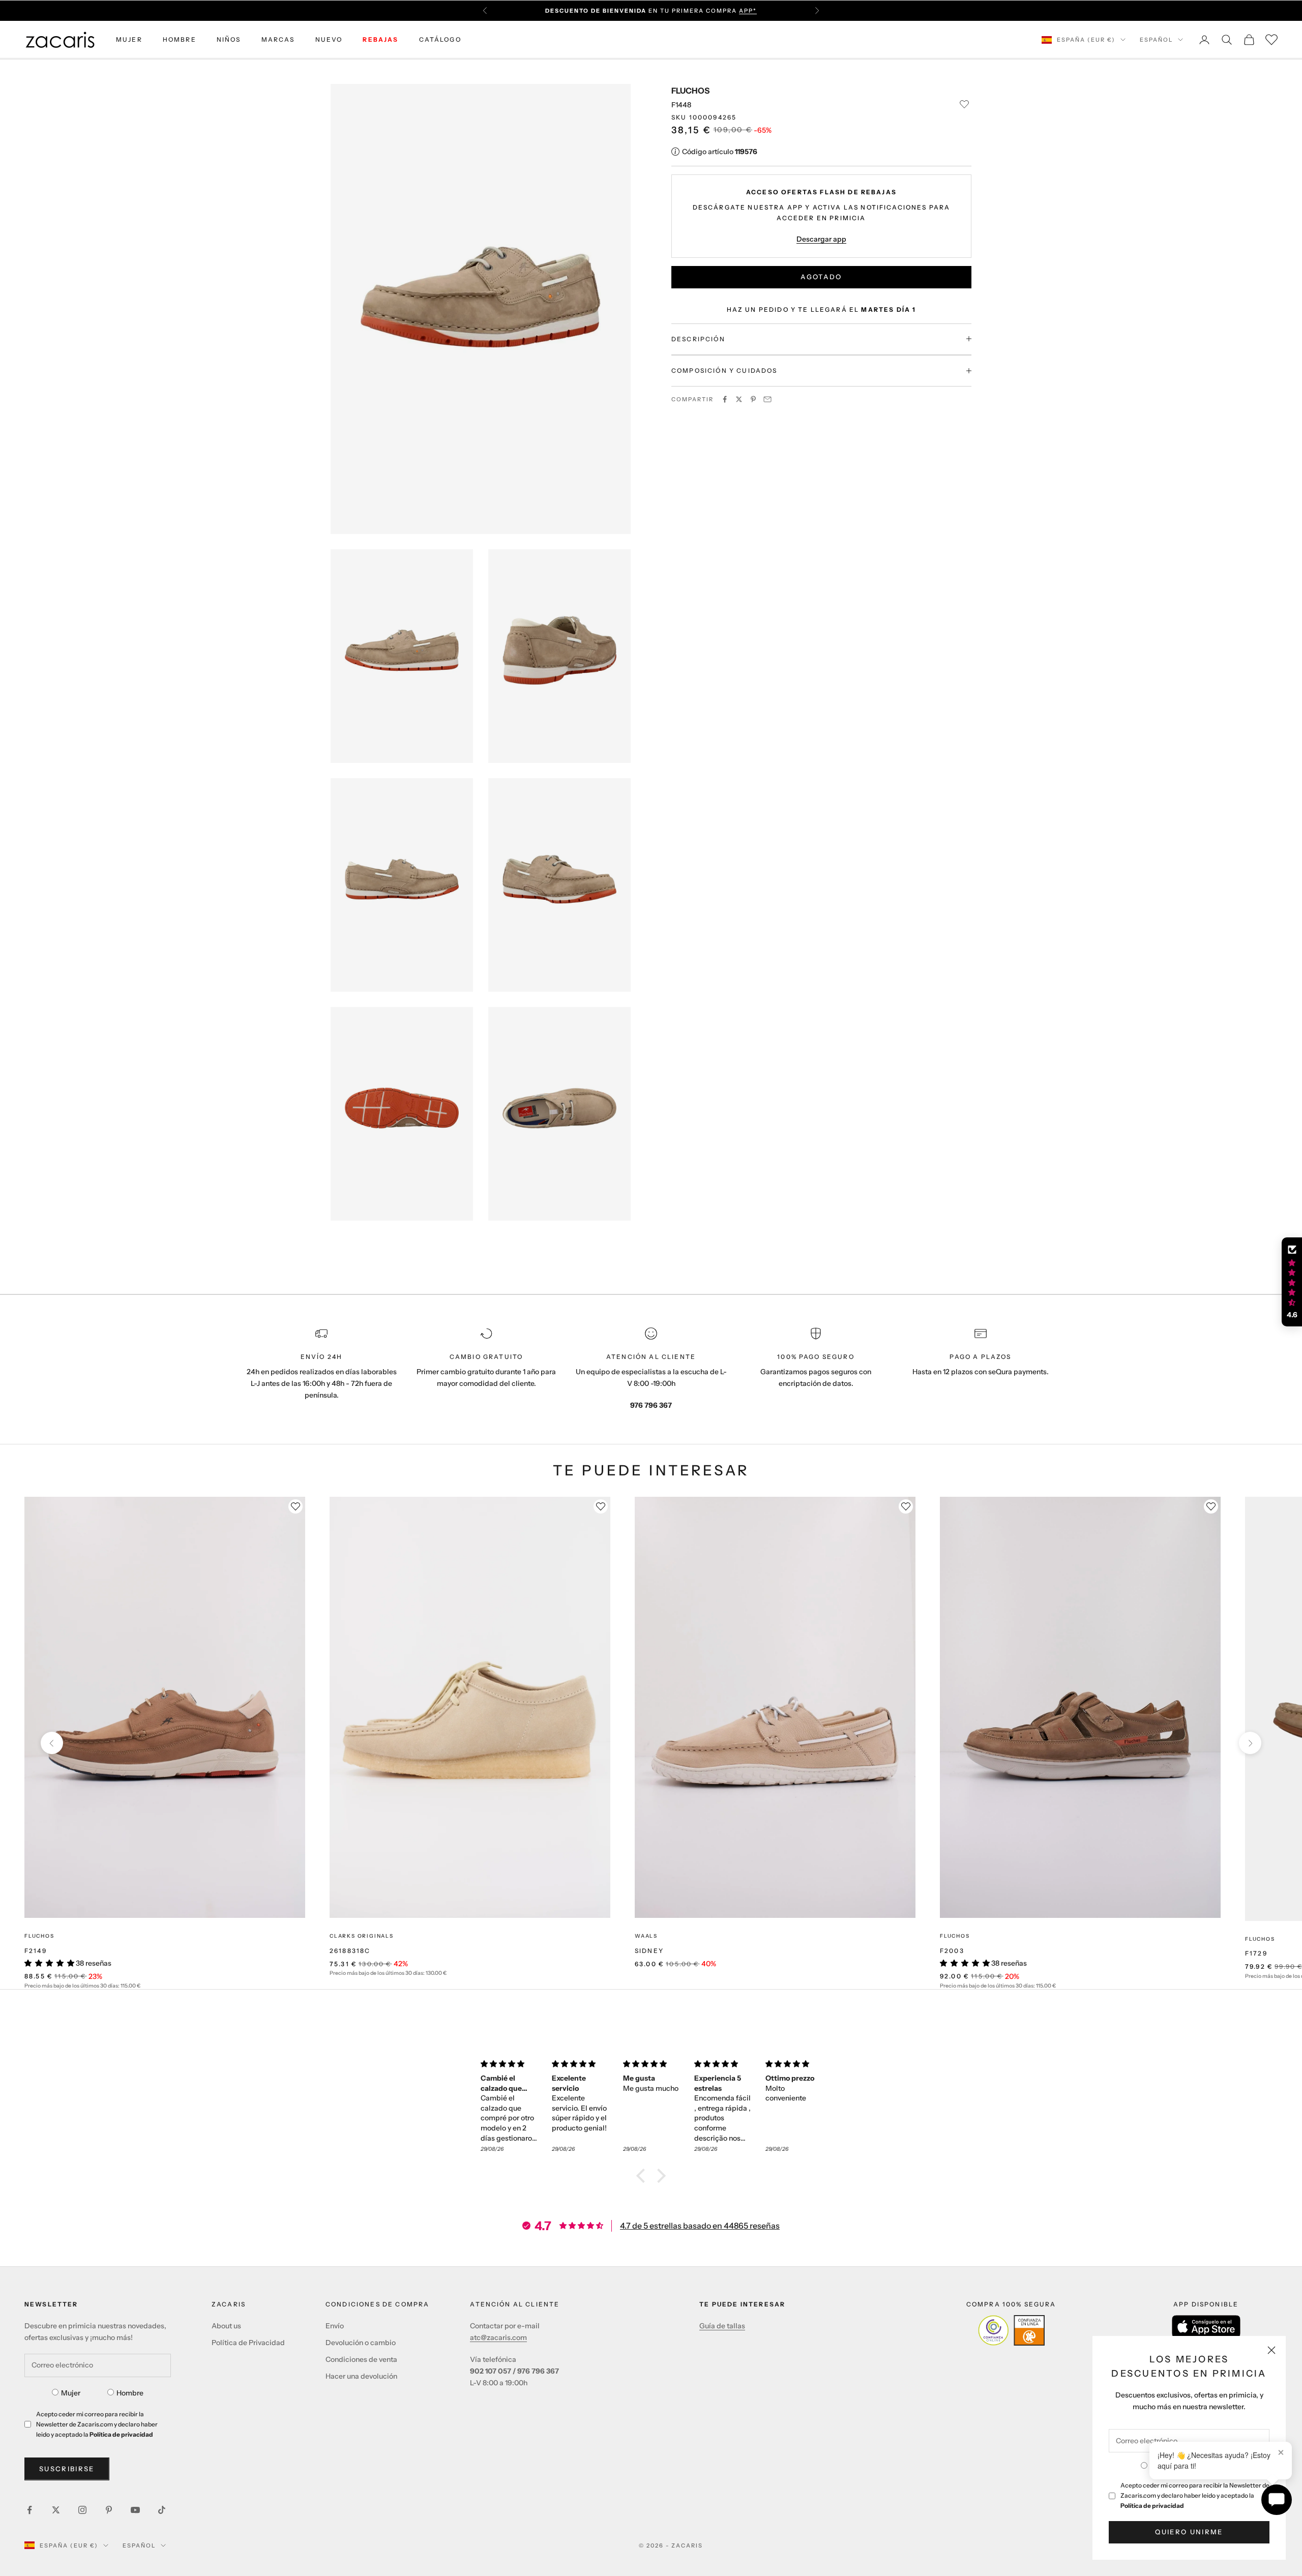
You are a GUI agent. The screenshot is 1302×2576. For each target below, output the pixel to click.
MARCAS (278, 39)
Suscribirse (67, 2469)
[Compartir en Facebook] (725, 399)
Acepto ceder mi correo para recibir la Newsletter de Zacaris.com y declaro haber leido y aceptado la (1195, 2495)
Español (1156, 40)
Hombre (130, 2393)
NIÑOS (229, 39)
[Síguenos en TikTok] (162, 2510)
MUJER (129, 39)
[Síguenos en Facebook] (29, 2510)
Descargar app (821, 239)
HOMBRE (180, 39)
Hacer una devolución (361, 2376)
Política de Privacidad (248, 2343)
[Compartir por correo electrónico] (767, 399)
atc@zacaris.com (498, 2337)
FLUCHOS (690, 91)
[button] (643, 2176)
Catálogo (440, 39)
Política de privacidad (1152, 2506)
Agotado (821, 277)
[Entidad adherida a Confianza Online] (1011, 2330)
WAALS (646, 1936)
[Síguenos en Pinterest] (109, 2510)
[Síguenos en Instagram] (82, 2510)
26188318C (350, 1951)
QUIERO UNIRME (1189, 2532)
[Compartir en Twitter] (739, 399)
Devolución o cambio (361, 2343)
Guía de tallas (722, 2326)
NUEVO (329, 39)
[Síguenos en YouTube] (135, 2510)
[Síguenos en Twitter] (56, 2510)
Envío (335, 2326)
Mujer (71, 2393)
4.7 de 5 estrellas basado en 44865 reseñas (700, 2226)
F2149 (36, 1951)
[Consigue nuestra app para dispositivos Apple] (1206, 2327)
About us (226, 2326)
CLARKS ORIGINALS (362, 1936)
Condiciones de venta (361, 2359)
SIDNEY (649, 1951)
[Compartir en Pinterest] (753, 399)
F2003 (952, 1951)
